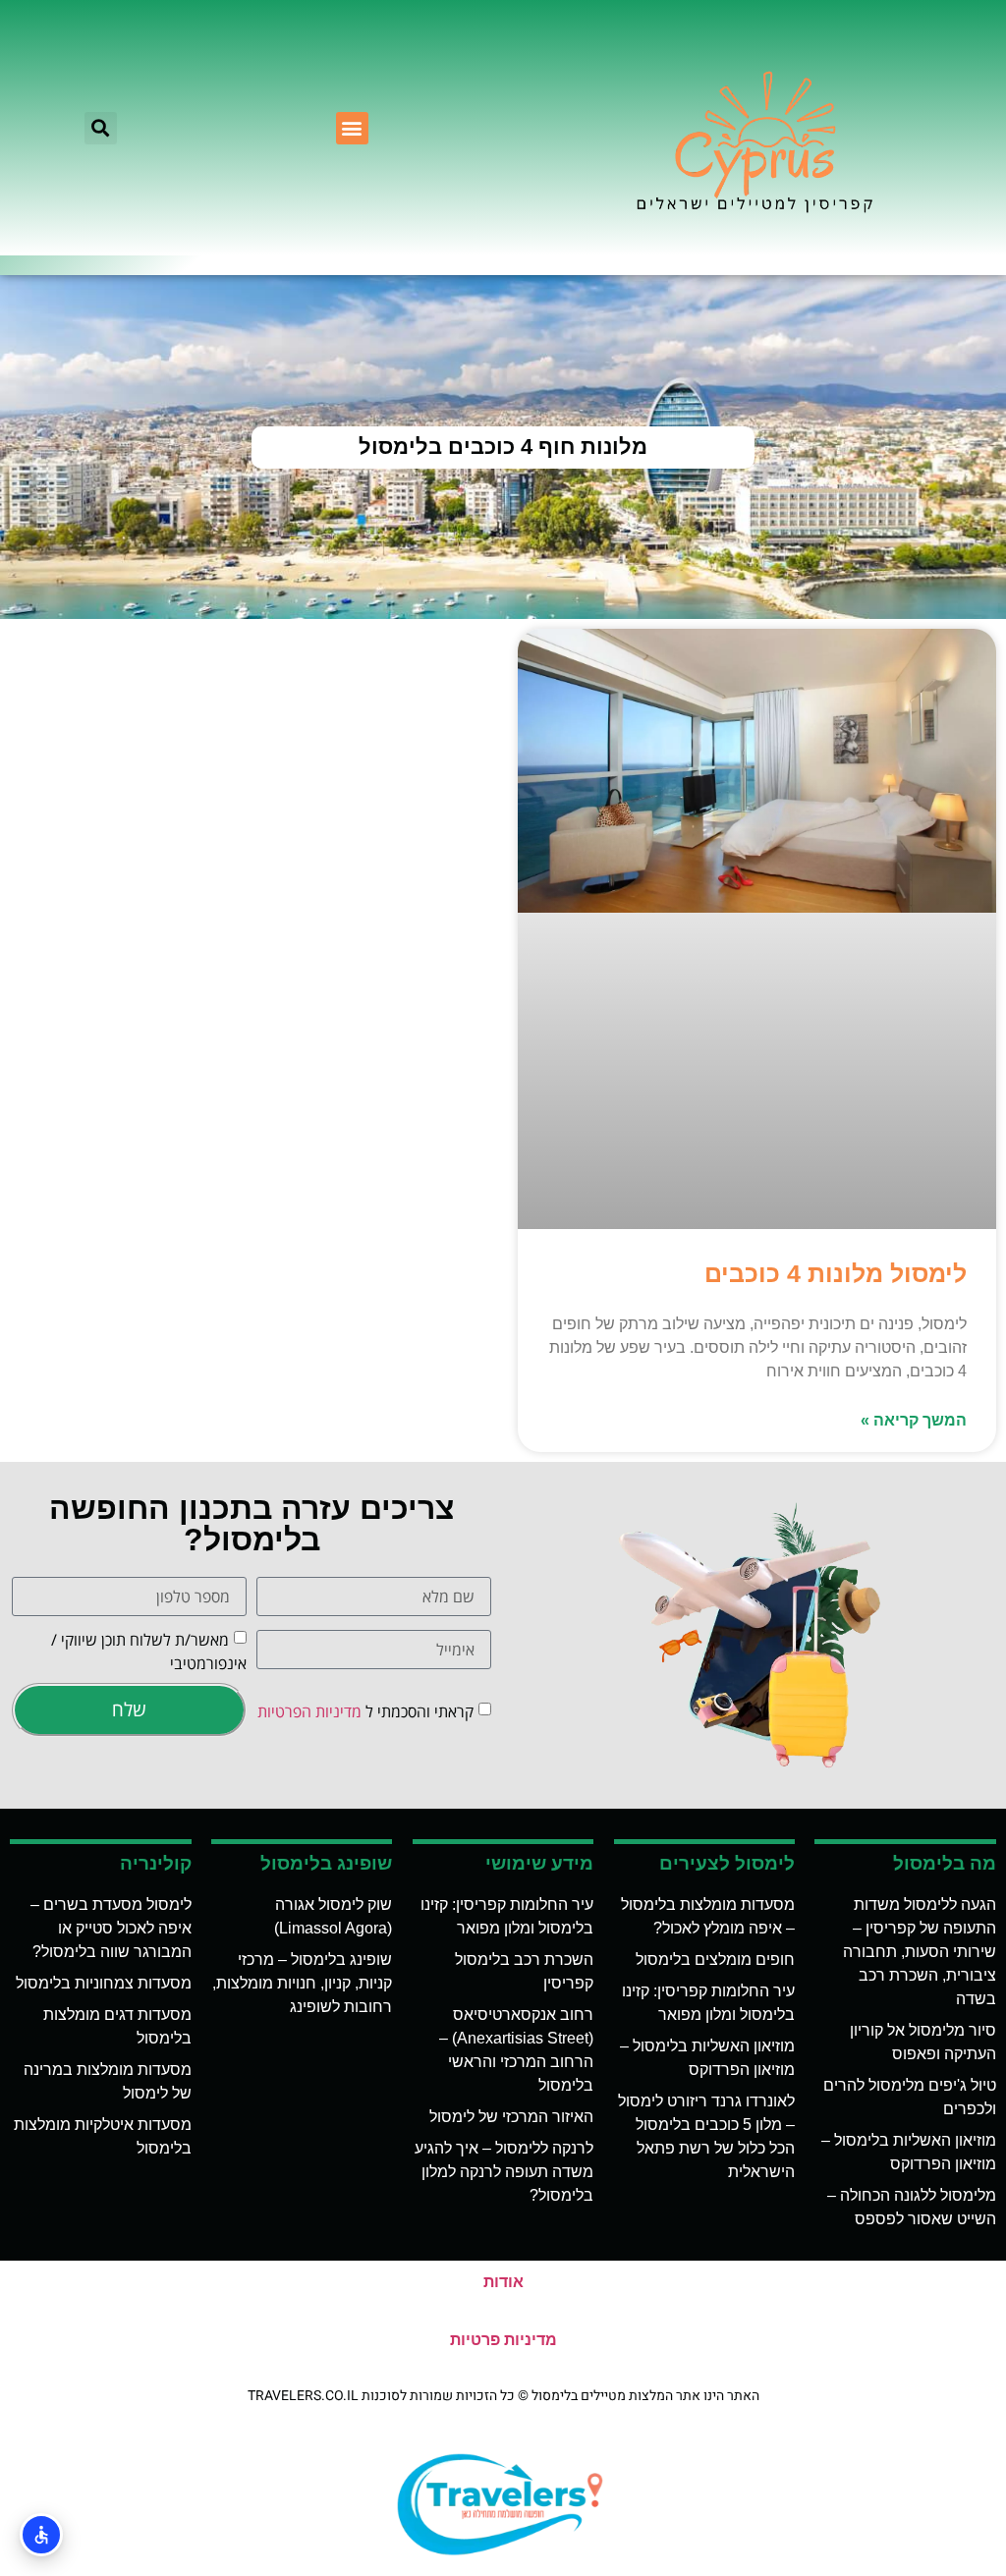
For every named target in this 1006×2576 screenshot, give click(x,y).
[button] (352, 128)
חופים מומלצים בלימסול (715, 1960)
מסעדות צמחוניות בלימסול (104, 1983)
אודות (503, 2282)
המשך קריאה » (914, 1420)
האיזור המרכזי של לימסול (511, 2117)
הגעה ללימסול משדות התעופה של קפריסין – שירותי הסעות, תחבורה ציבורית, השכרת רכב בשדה (920, 1952)
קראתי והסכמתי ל (365, 1711)
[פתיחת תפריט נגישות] (41, 2535)
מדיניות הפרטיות (309, 1711)
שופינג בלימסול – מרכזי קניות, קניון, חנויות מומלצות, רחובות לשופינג (302, 1983)
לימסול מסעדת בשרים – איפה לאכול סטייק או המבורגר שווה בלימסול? (111, 1928)
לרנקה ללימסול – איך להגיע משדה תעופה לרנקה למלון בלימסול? (504, 2172)
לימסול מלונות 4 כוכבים (836, 1273)
